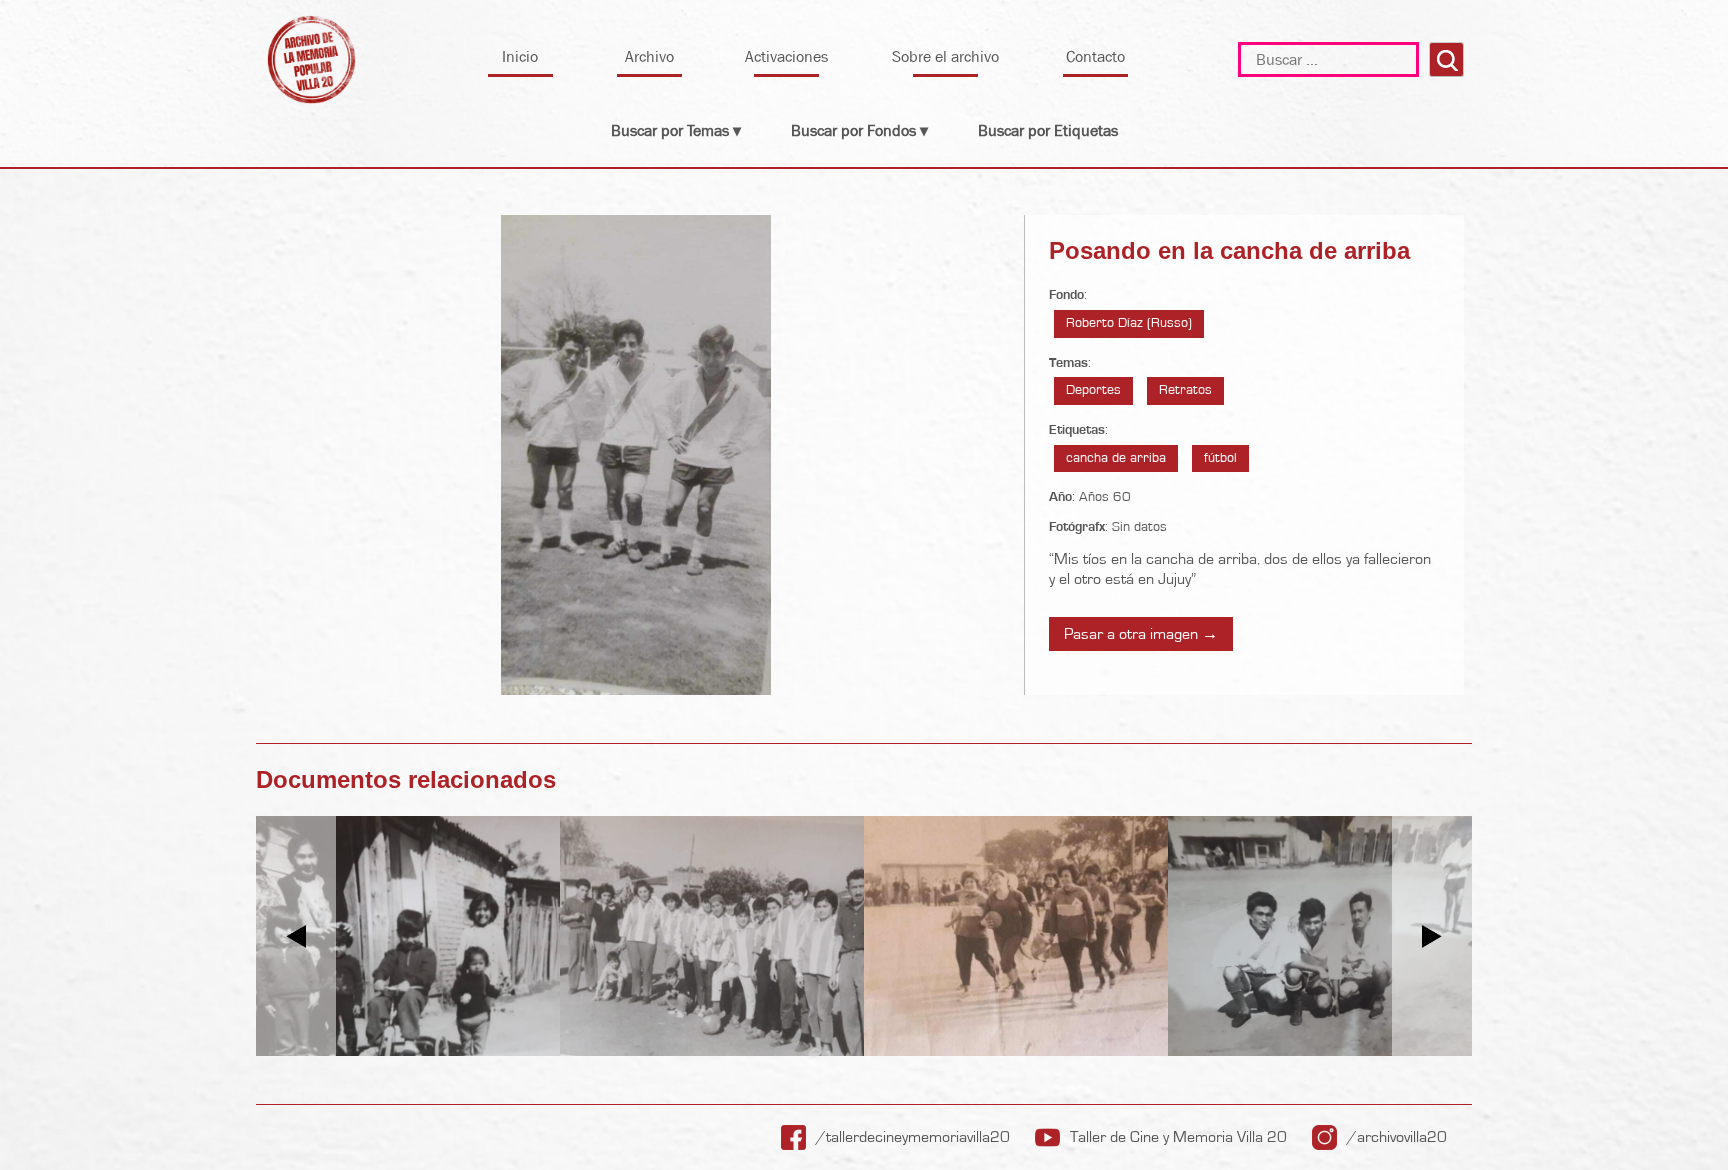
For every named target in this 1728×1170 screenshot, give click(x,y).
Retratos (1185, 390)
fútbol (1220, 458)
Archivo (649, 56)
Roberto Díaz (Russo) (1129, 323)
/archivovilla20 (1397, 1137)
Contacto (1095, 56)
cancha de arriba (1116, 458)
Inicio (520, 56)
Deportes (1093, 390)
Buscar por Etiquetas (1048, 130)
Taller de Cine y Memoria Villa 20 (1178, 1137)
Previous (296, 936)
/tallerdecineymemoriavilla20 (913, 1137)
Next (1432, 936)
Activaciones (786, 56)
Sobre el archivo (945, 56)
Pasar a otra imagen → (1141, 634)
